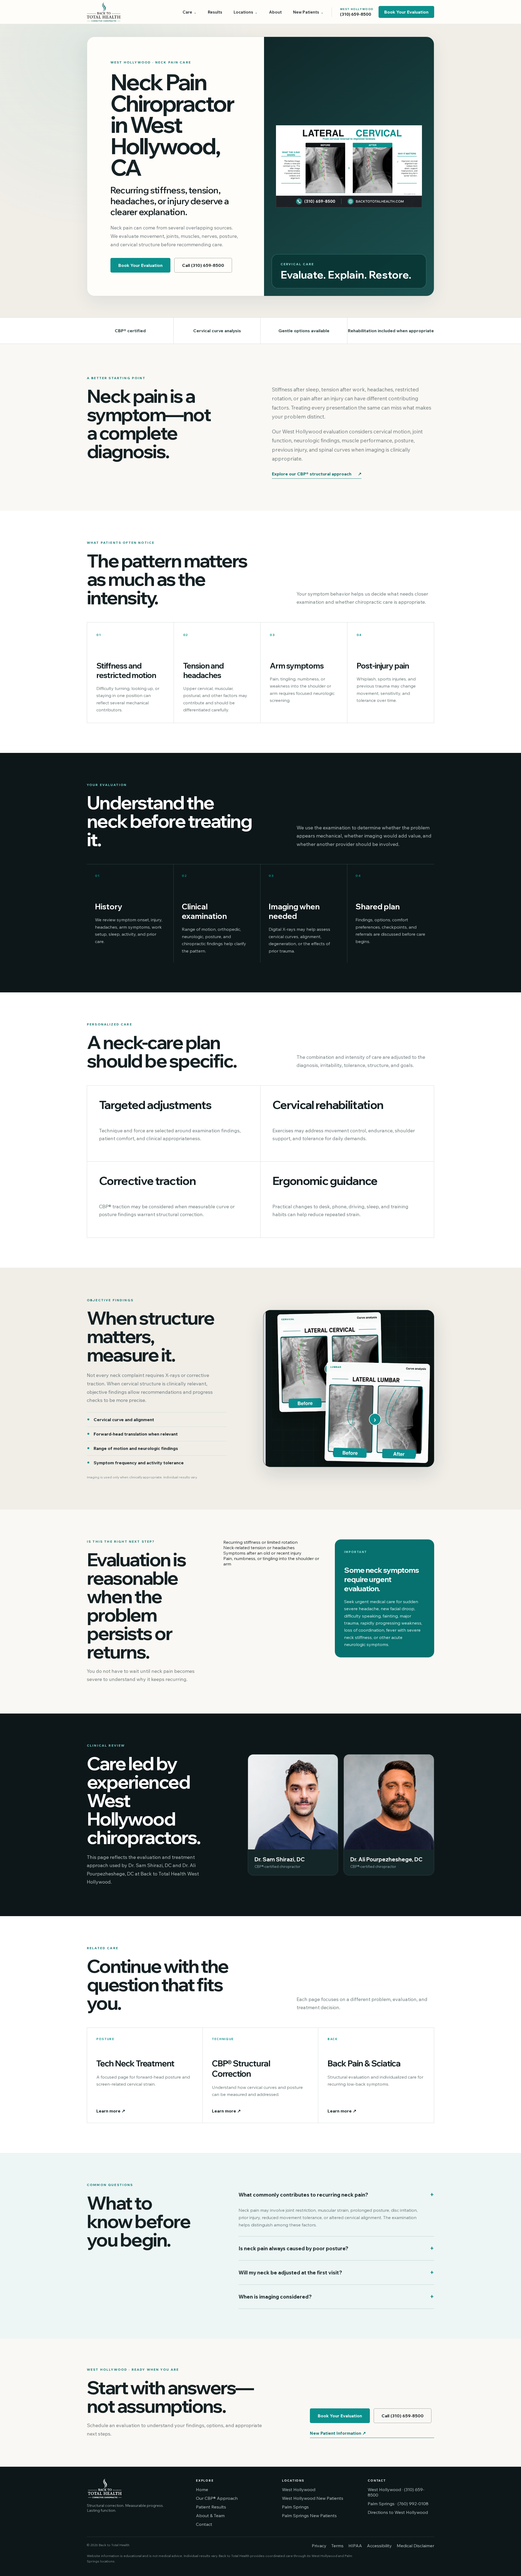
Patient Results (211, 2507)
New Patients (306, 12)
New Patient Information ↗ (338, 2433)
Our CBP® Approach (217, 2498)
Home (202, 2489)
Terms (337, 2546)
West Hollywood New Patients (313, 2498)
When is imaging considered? (336, 2297)
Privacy (319, 2546)
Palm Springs (295, 2507)
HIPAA (355, 2546)
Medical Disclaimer (415, 2546)
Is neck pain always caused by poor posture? (336, 2248)
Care (187, 12)
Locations (243, 12)
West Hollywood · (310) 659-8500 (396, 2492)
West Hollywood (299, 2489)
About (275, 12)
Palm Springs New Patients (309, 2516)
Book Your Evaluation (406, 12)
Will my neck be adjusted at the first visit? (336, 2273)
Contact (204, 2524)
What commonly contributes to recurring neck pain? (336, 2195)
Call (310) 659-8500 (203, 265)
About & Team (210, 2516)
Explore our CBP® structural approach (317, 474)
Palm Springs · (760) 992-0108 (398, 2504)
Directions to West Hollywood (398, 2512)
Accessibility (379, 2546)
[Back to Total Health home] (125, 12)
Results (215, 12)
